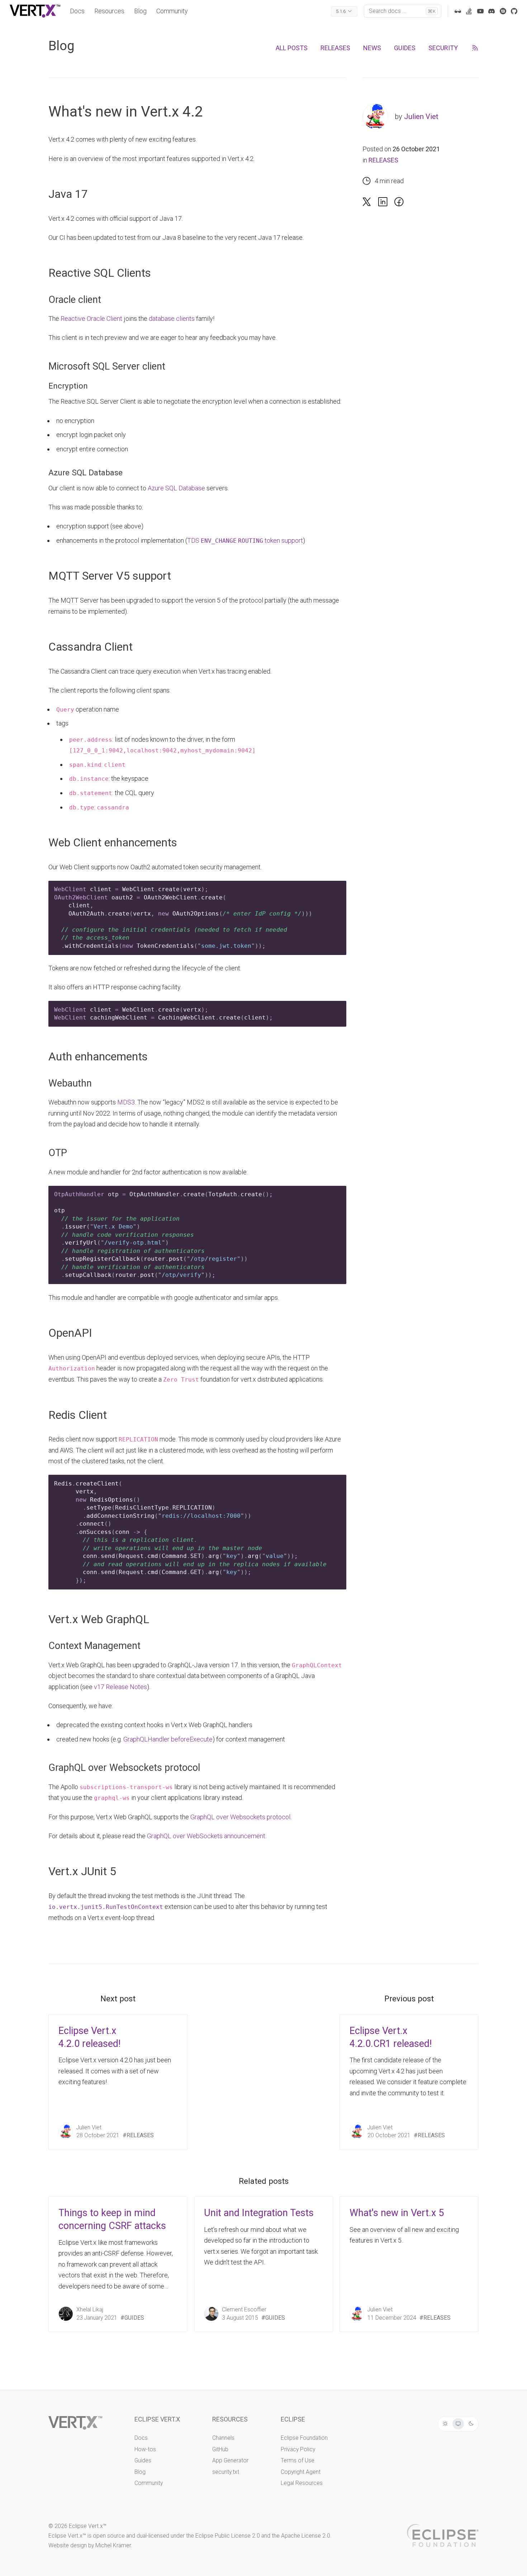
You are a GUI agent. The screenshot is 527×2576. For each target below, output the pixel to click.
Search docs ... (402, 11)
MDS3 (126, 1102)
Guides (143, 2460)
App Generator (230, 2460)
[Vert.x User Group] (503, 11)
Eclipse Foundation (304, 2438)
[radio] (445, 2424)
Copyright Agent (301, 2472)
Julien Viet (421, 117)
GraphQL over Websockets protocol (240, 1817)
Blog (140, 11)
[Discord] (492, 11)
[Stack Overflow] (469, 11)
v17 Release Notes (120, 1687)
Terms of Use (298, 2460)
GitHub (220, 2449)
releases (335, 48)
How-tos (145, 2449)
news (372, 48)
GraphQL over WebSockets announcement (206, 1836)
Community (172, 11)
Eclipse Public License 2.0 (228, 2536)
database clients (172, 319)
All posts (292, 48)
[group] (458, 2424)
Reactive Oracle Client (91, 319)
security (443, 48)
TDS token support (245, 540)
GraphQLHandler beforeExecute (168, 1739)
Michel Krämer (113, 2545)
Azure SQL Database (176, 488)
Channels (223, 2438)
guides (405, 48)
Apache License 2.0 (306, 2536)
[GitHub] (514, 11)
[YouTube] (480, 11)
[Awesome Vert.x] (458, 11)
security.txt (226, 2472)
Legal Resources (302, 2483)
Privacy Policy (298, 2449)
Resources (109, 11)
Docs (77, 11)
